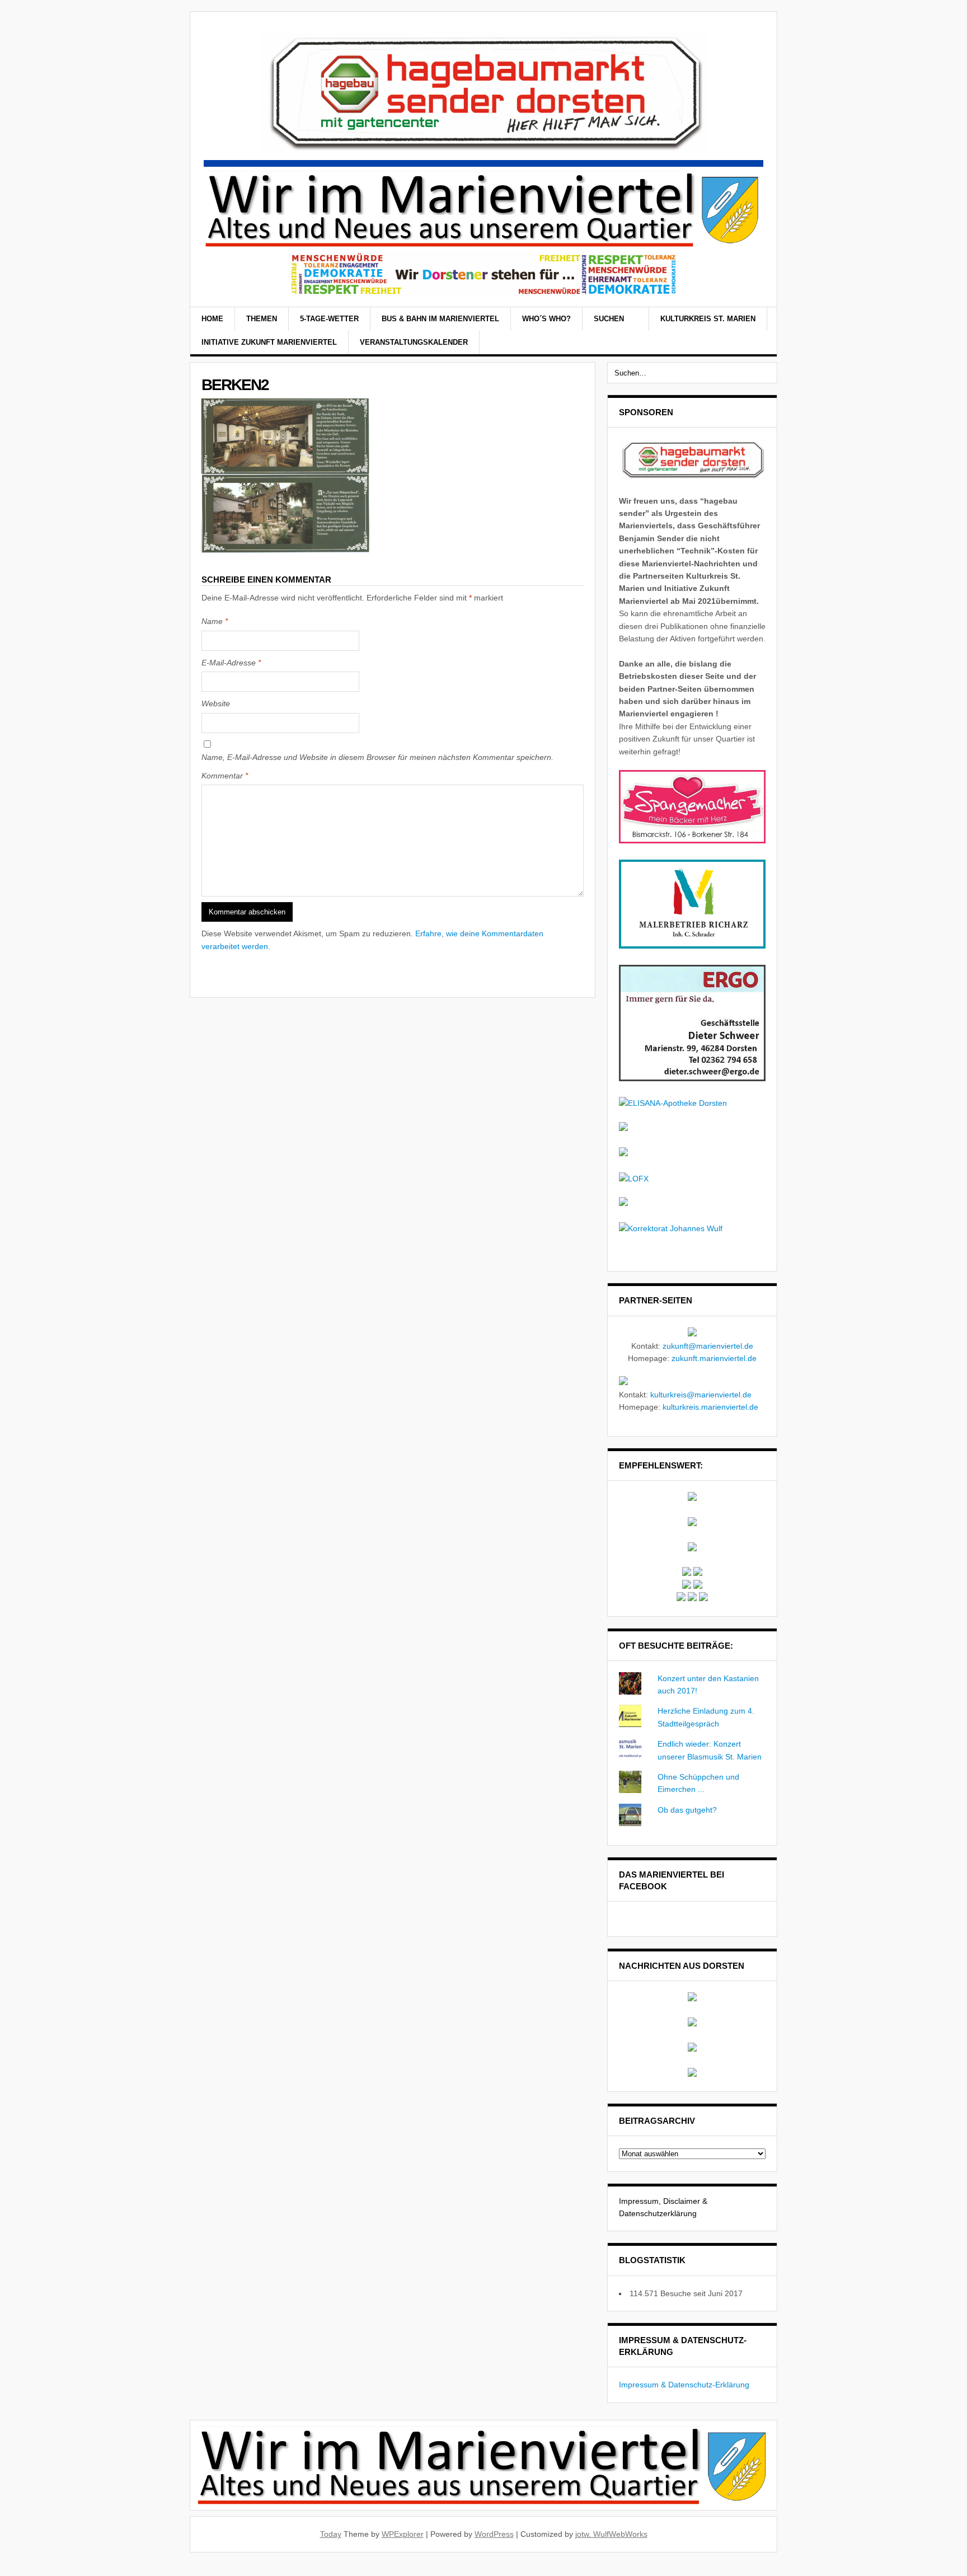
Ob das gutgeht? (687, 1810)
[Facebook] (744, 332)
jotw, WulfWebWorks (611, 2534)
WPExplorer (403, 2534)
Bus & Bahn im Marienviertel (440, 319)
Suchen (610, 319)
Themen (262, 319)
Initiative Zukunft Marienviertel (269, 342)
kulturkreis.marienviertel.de (710, 1407)
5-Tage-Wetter (329, 319)
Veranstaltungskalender (414, 342)
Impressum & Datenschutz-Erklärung (684, 2385)
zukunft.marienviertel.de (714, 1358)
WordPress (494, 2534)
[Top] (3, 2570)
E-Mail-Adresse (231, 663)
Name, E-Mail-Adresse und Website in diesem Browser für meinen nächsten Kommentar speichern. (377, 757)
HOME (212, 319)
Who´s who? (546, 319)
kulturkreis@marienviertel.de (701, 1395)
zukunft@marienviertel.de (708, 1346)
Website (216, 703)
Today (331, 2534)
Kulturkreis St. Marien (708, 319)
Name (215, 621)
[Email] (758, 332)
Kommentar (225, 776)
